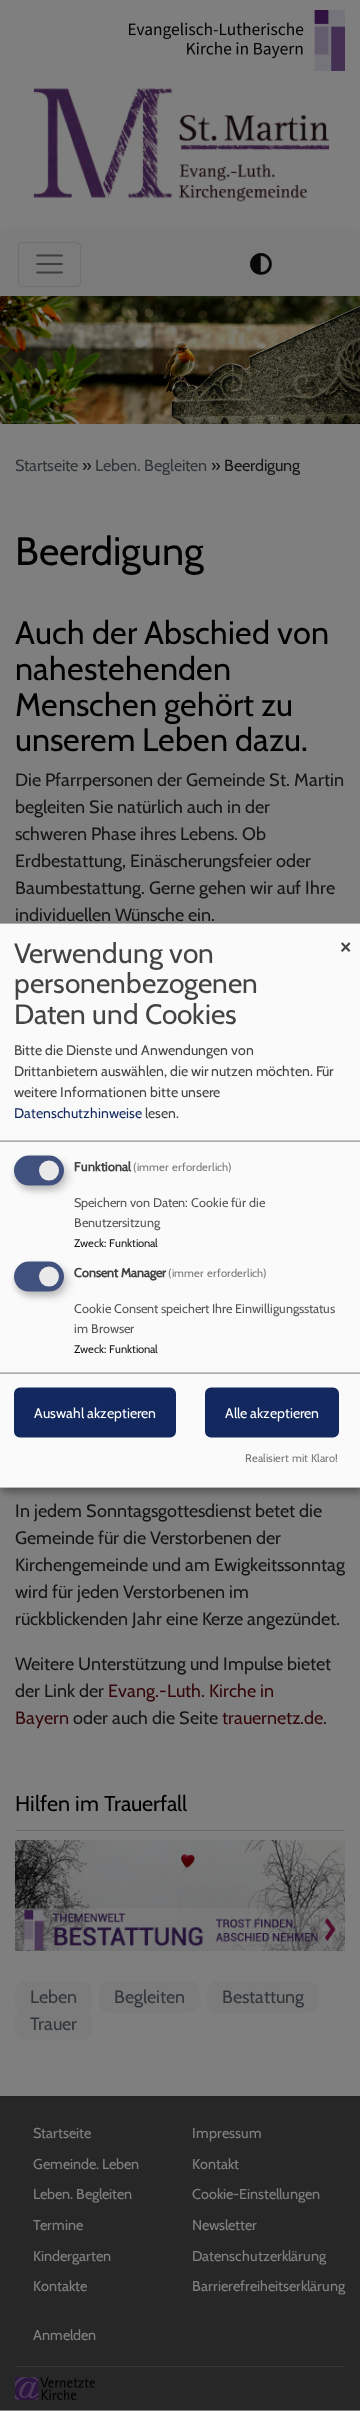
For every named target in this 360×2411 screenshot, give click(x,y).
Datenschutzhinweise (78, 1112)
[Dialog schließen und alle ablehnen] (345, 935)
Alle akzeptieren (272, 1413)
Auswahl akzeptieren (95, 1413)
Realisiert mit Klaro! (291, 1458)
